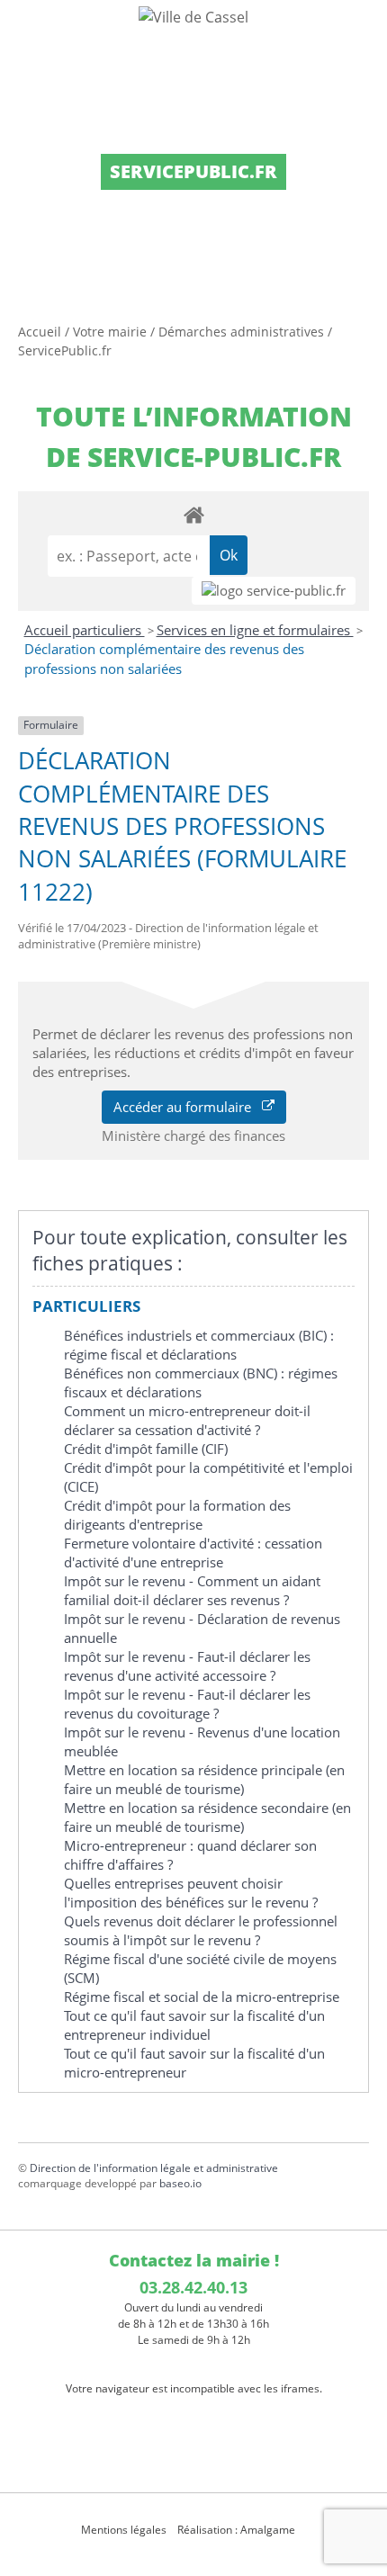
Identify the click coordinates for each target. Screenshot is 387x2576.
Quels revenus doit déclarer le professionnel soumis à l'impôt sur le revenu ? (201, 1930)
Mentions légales (124, 2530)
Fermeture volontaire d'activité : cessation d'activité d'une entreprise (193, 1553)
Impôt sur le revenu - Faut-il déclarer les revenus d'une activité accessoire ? (187, 1666)
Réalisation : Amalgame (238, 2530)
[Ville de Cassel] (193, 16)
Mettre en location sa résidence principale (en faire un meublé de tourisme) (204, 1779)
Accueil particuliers (85, 630)
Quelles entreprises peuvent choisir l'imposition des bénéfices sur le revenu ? (191, 1893)
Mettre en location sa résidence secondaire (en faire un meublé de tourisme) (207, 1817)
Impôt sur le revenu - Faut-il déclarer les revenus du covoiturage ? (187, 1704)
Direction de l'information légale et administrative (154, 2168)
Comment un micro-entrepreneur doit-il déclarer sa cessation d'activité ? (187, 1420)
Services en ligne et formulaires (255, 630)
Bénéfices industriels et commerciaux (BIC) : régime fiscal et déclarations (199, 1345)
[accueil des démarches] (193, 514)
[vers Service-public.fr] (274, 591)
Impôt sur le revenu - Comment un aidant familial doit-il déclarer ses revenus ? (192, 1590)
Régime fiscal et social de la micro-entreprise (202, 1997)
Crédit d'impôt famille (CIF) (146, 1449)
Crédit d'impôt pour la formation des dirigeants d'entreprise (177, 1515)
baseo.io (180, 2183)
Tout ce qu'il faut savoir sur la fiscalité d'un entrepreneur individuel (194, 2025)
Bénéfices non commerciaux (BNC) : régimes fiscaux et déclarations (201, 1382)
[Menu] (25, 31)
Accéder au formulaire (188, 1107)
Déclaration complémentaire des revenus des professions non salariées (164, 659)
